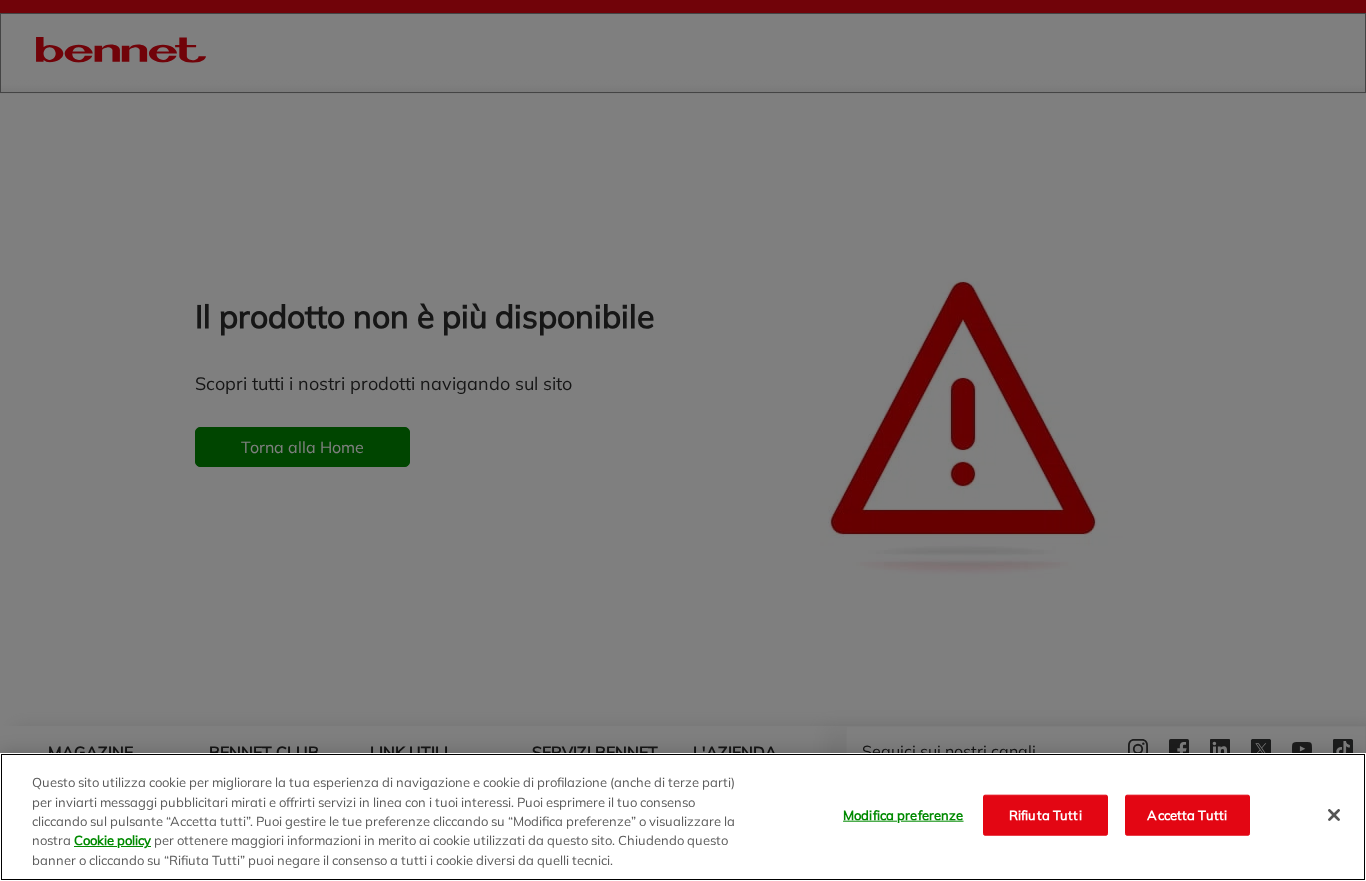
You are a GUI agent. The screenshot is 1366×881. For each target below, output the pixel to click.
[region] (683, 817)
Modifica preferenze (903, 815)
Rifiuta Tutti (1045, 815)
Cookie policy (112, 841)
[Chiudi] (1334, 815)
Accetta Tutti (1187, 815)
